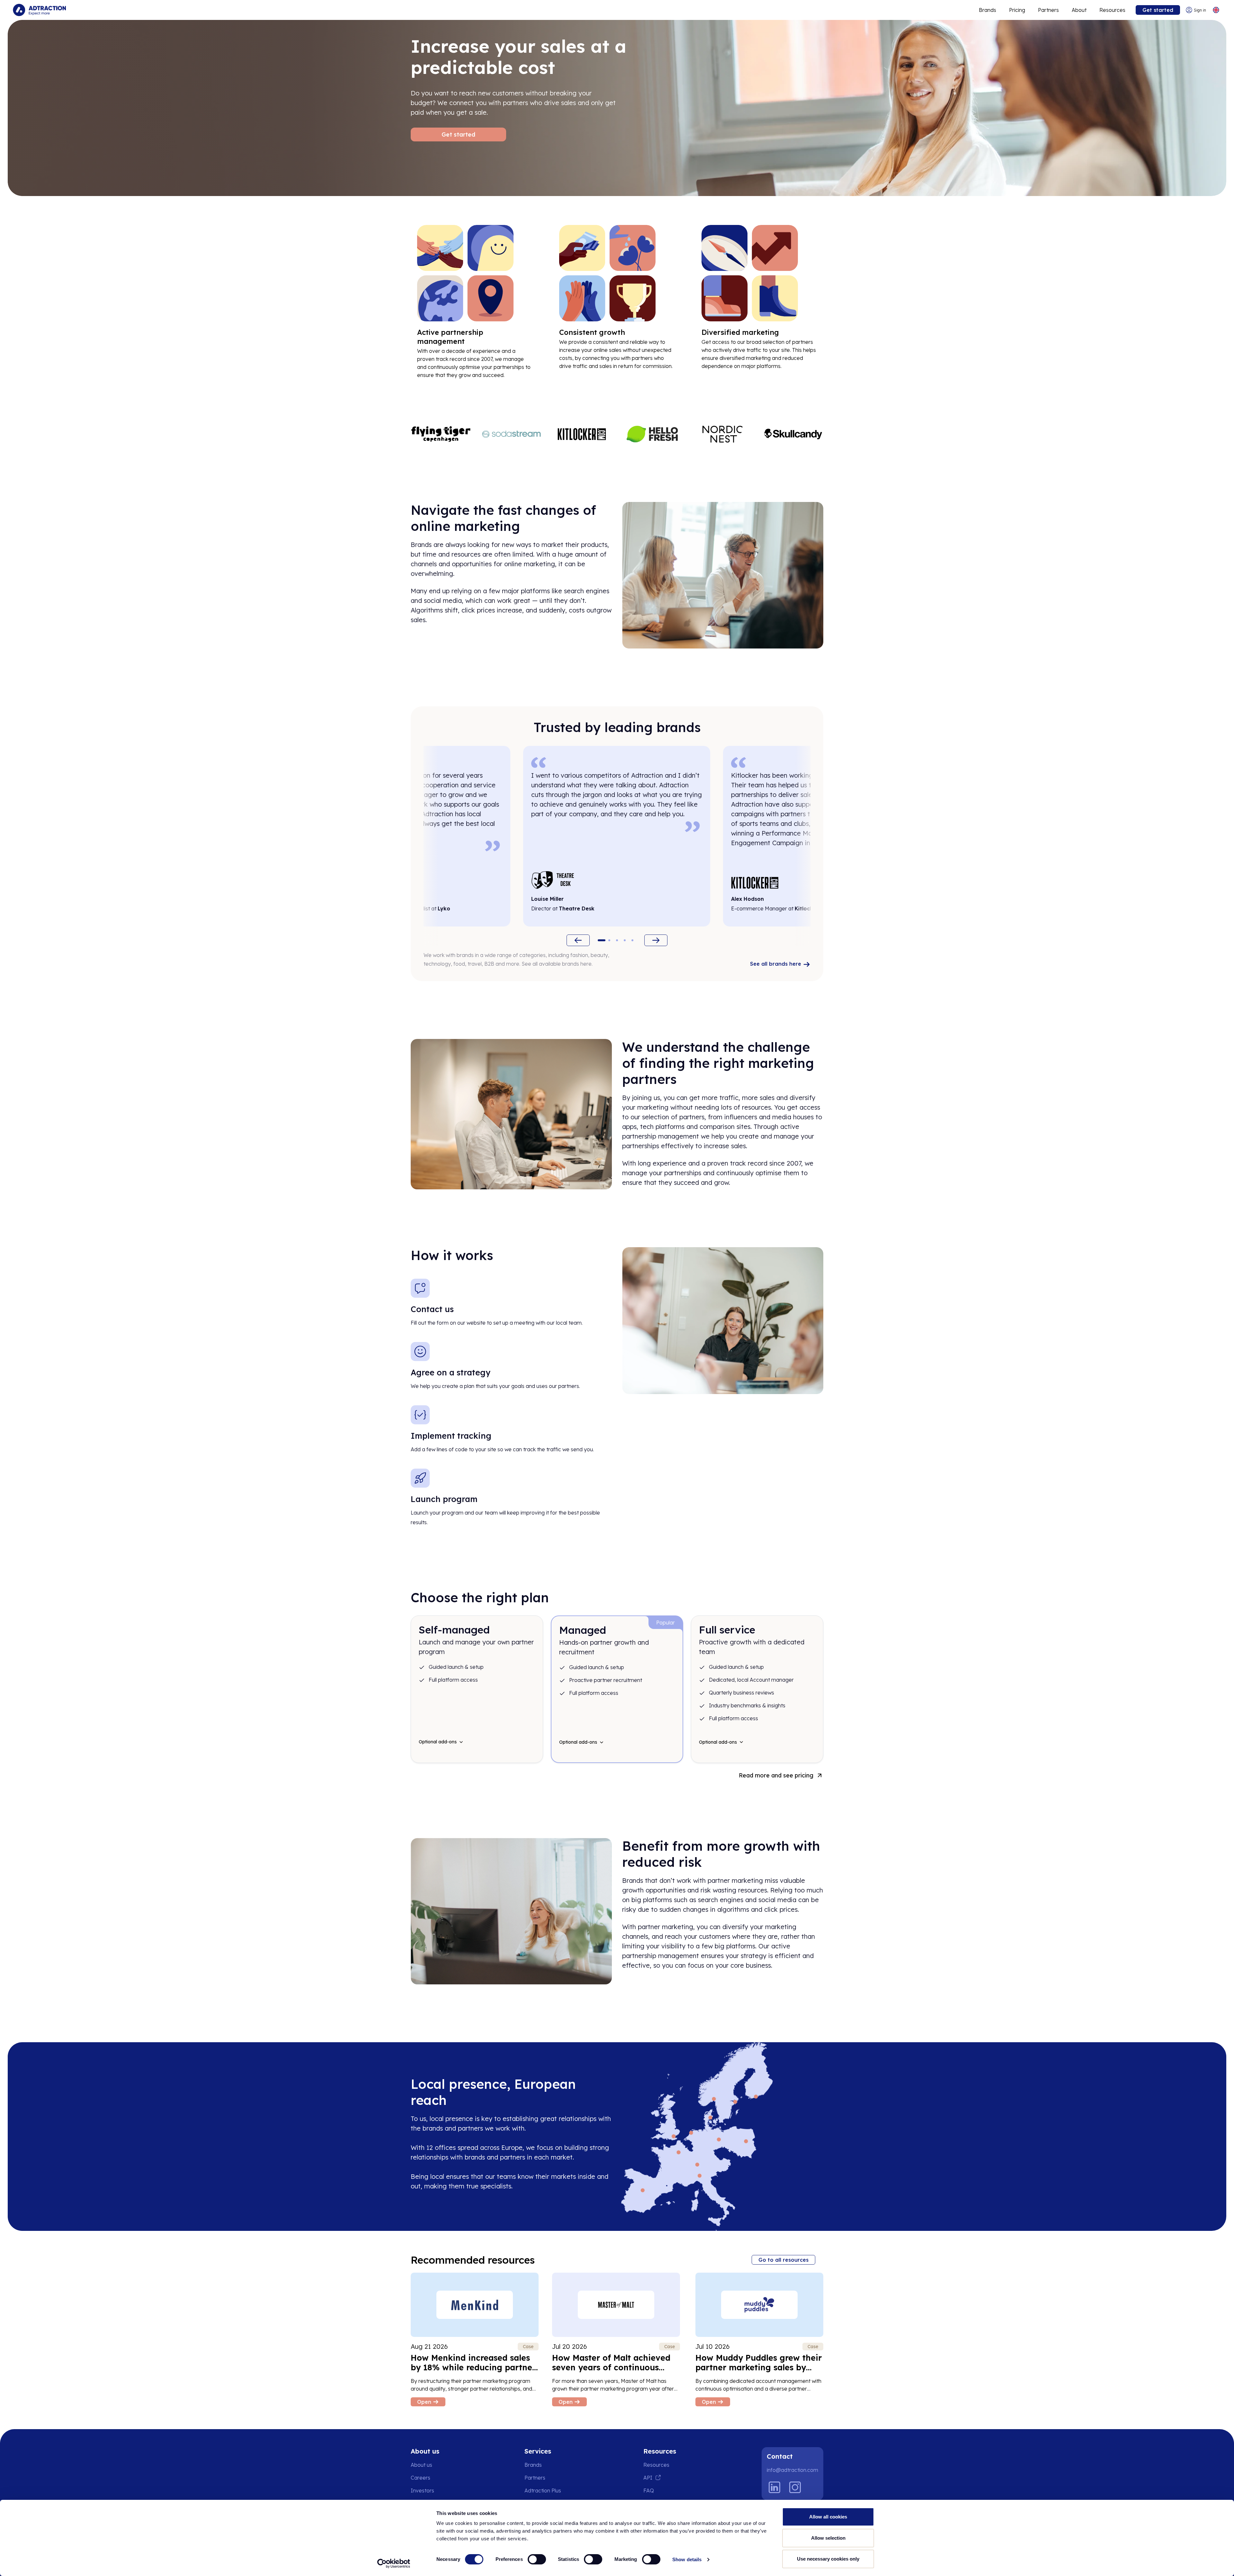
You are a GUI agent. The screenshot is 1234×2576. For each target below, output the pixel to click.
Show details (687, 2559)
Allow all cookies (828, 2517)
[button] (602, 940)
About (1079, 10)
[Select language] (1216, 10)
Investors (422, 2491)
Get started (1158, 10)
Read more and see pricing (776, 1775)
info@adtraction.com (792, 2470)
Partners (1048, 10)
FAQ (649, 2491)
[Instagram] (795, 2487)
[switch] (537, 2559)
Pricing (1017, 10)
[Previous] (578, 940)
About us (421, 2465)
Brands (988, 10)
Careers (420, 2478)
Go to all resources (783, 2260)
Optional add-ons (438, 1742)
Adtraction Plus (543, 2491)
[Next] (656, 940)
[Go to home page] (39, 10)
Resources (1112, 10)
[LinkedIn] (774, 2487)
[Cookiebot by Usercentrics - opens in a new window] (394, 2563)
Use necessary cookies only (828, 2559)
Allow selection (828, 2538)
